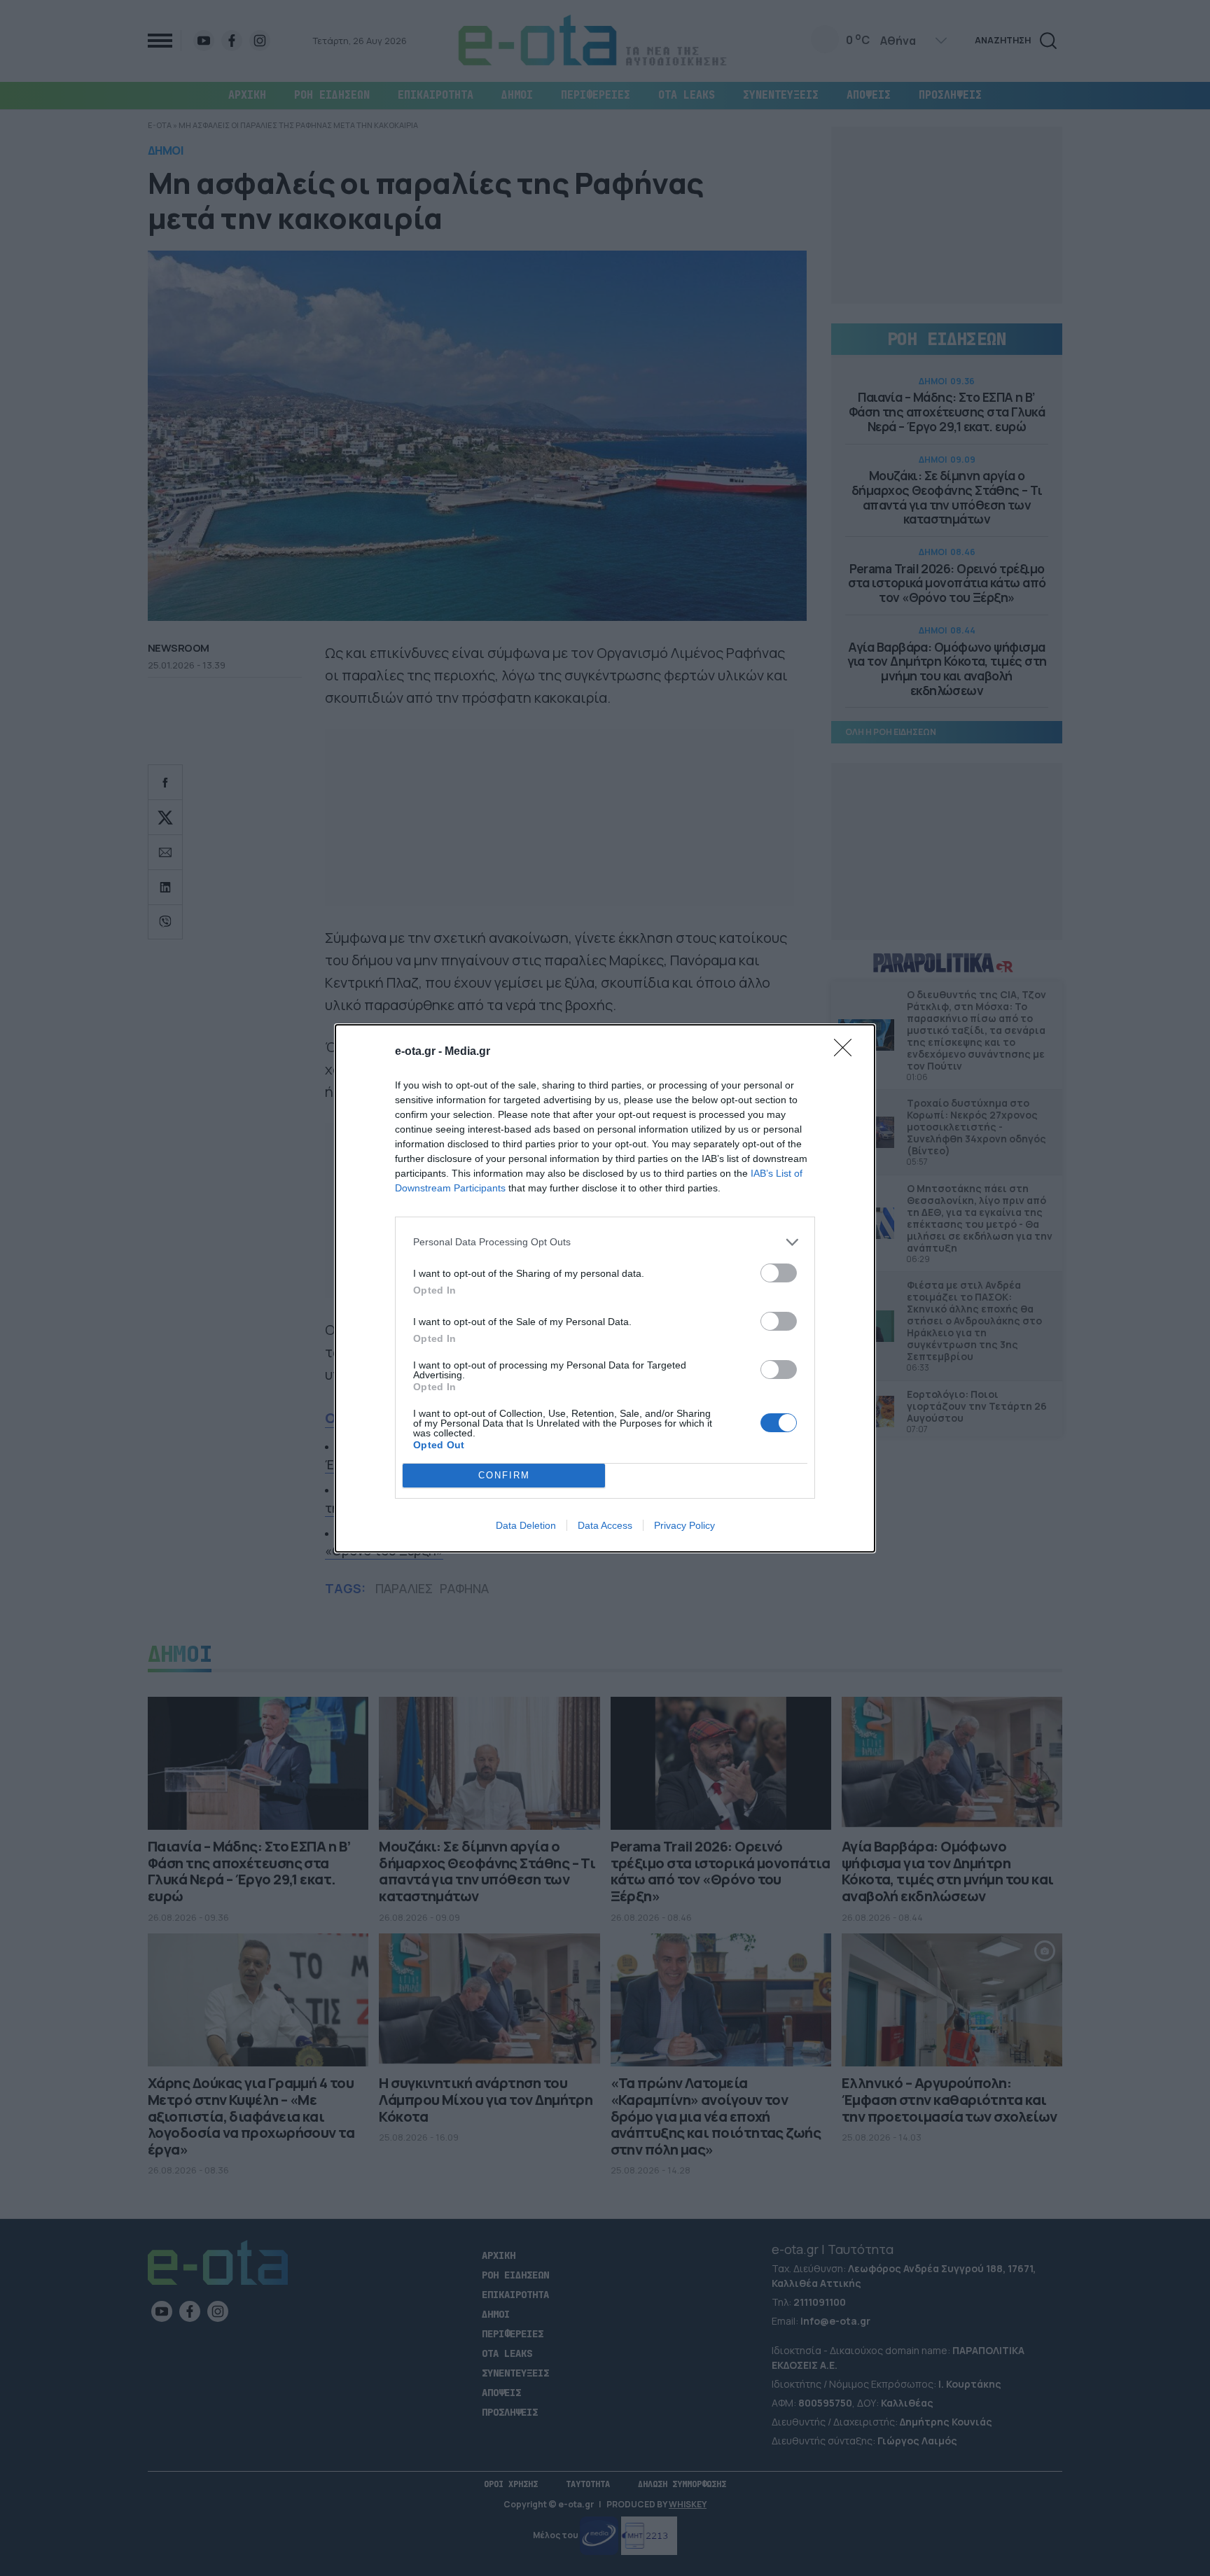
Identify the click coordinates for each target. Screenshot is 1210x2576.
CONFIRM (504, 1475)
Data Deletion (526, 1525)
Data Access (605, 1525)
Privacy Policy (684, 1525)
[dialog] (605, 1288)
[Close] (847, 1052)
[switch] (779, 1273)
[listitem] (605, 1242)
